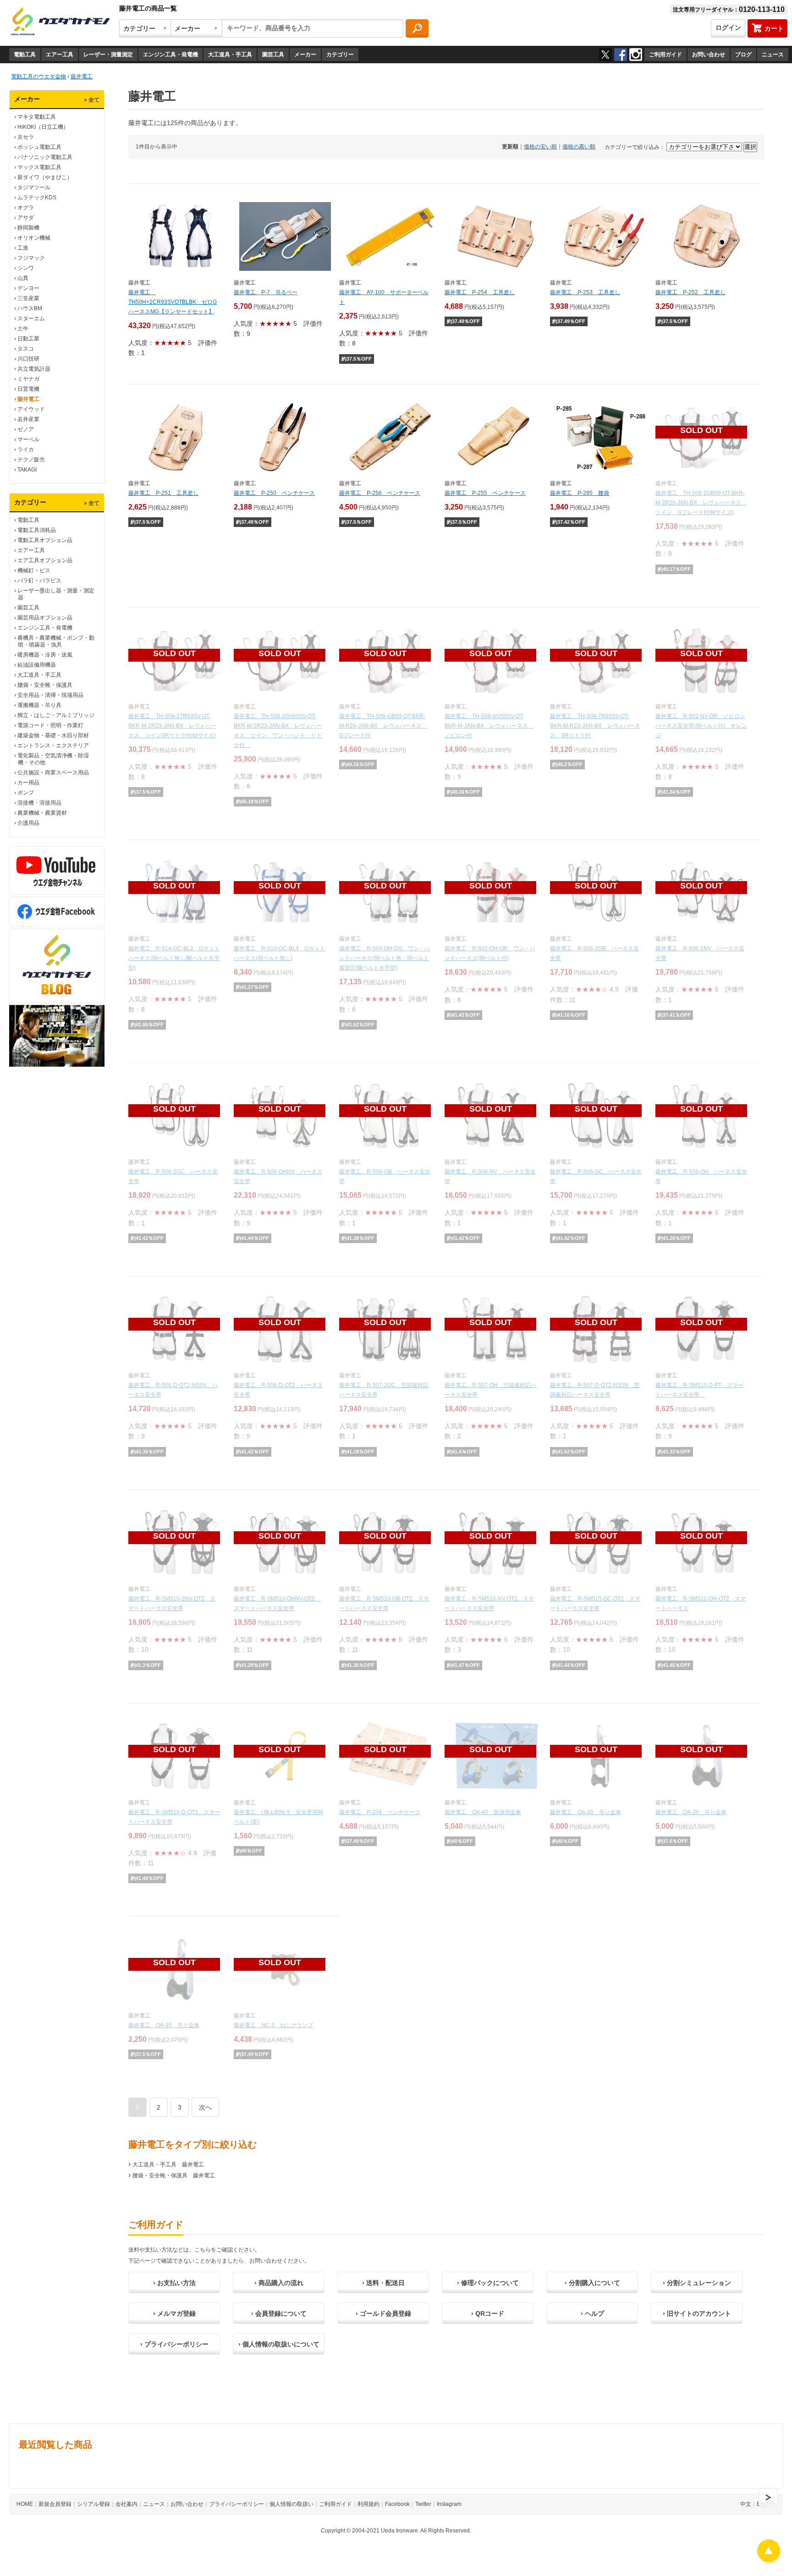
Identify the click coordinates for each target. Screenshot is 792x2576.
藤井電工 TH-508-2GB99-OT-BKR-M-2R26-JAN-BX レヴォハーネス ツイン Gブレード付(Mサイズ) (701, 503)
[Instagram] (636, 55)
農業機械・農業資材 (42, 813)
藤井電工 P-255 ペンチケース (485, 493)
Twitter (423, 2504)
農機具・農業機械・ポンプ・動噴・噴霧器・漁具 (56, 641)
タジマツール (34, 187)
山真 (23, 278)
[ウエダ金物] (60, 22)
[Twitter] (605, 55)
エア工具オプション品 (45, 560)
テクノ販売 (31, 460)
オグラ (26, 208)
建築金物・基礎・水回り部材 (53, 735)
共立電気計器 (34, 369)
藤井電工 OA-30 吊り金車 (586, 1812)
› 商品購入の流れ (279, 2283)
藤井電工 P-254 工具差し (480, 292)
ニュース (773, 55)
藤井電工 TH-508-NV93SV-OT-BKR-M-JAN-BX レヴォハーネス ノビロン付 (489, 726)
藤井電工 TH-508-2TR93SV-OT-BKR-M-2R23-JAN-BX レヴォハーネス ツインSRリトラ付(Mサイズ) (172, 726)
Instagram (449, 2504)
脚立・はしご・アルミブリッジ (56, 715)
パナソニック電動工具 (45, 157)
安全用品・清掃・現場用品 (50, 695)
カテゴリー (340, 55)
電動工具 (25, 55)
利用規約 (368, 2504)
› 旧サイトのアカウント (697, 2313)
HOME (25, 2504)
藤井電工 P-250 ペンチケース (274, 493)
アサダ (26, 218)
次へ (205, 2107)
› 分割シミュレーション (697, 2283)
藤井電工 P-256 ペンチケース (380, 493)
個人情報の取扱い (291, 2504)
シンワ (26, 268)
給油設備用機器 (37, 665)
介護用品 (28, 823)
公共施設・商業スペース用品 (53, 773)
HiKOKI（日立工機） (43, 127)
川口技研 (28, 359)
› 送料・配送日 (383, 2283)
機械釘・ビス (34, 570)
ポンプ (26, 793)
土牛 (23, 329)
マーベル (28, 439)
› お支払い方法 (174, 2283)
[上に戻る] (769, 2560)
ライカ (26, 449)
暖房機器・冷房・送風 (45, 655)
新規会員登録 (55, 2504)
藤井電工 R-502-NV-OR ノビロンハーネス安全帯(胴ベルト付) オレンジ (701, 726)
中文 (746, 2504)
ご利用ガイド (665, 55)
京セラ (26, 137)
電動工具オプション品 (45, 540)
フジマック (31, 258)
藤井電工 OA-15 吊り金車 (164, 2025)
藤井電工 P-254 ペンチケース (380, 1812)
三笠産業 (28, 298)
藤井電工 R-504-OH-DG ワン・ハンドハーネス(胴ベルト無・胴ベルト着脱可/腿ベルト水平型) (385, 958)
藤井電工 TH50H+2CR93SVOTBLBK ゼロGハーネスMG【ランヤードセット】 (173, 302)
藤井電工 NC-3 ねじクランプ (273, 2025)
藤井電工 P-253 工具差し (585, 292)
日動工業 (28, 339)
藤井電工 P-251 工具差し (163, 493)
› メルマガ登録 (174, 2313)
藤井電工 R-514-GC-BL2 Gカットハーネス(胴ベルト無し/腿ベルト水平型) (174, 958)
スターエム (31, 318)
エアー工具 (60, 55)
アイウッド (31, 409)
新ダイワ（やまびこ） (45, 177)
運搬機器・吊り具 (39, 705)
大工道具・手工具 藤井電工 (168, 2165)
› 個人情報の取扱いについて (279, 2344)
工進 (23, 248)
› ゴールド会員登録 (383, 2313)
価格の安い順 (540, 147)
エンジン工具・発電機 (170, 55)
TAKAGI (27, 470)
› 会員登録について (279, 2313)
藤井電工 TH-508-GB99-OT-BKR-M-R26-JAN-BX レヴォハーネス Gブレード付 (383, 726)
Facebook (397, 2504)
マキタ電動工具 (37, 117)
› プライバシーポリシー (174, 2344)
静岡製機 (28, 228)
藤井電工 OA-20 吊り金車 (691, 1812)
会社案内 (126, 2504)
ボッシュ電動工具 (39, 147)
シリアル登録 (93, 2504)
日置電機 (28, 389)
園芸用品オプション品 (45, 618)
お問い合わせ (709, 55)
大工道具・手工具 (230, 55)
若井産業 (28, 419)
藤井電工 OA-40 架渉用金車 (483, 1812)
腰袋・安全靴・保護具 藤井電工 (174, 2176)
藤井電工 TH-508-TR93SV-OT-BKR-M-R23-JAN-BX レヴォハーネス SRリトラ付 (595, 726)
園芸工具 (273, 55)
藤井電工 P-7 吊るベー (266, 292)
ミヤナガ (28, 379)
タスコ (26, 349)
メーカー (305, 55)
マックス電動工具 (39, 167)
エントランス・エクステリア (53, 745)
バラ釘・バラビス (39, 581)
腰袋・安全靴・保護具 (45, 685)
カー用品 (28, 783)
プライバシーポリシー (236, 2504)
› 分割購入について (592, 2283)
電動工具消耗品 (37, 530)
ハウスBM (30, 308)
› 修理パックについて (488, 2283)
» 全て (92, 100)
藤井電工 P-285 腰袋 (580, 493)
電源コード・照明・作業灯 (50, 725)
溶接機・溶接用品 (39, 803)
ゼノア (26, 429)
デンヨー (28, 288)
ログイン (728, 27)
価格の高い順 (579, 147)
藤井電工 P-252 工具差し (690, 292)
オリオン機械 (34, 238)
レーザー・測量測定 (108, 55)
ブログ (743, 55)
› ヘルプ (592, 2313)
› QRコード (488, 2313)
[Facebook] (621, 55)
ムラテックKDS (37, 197)
